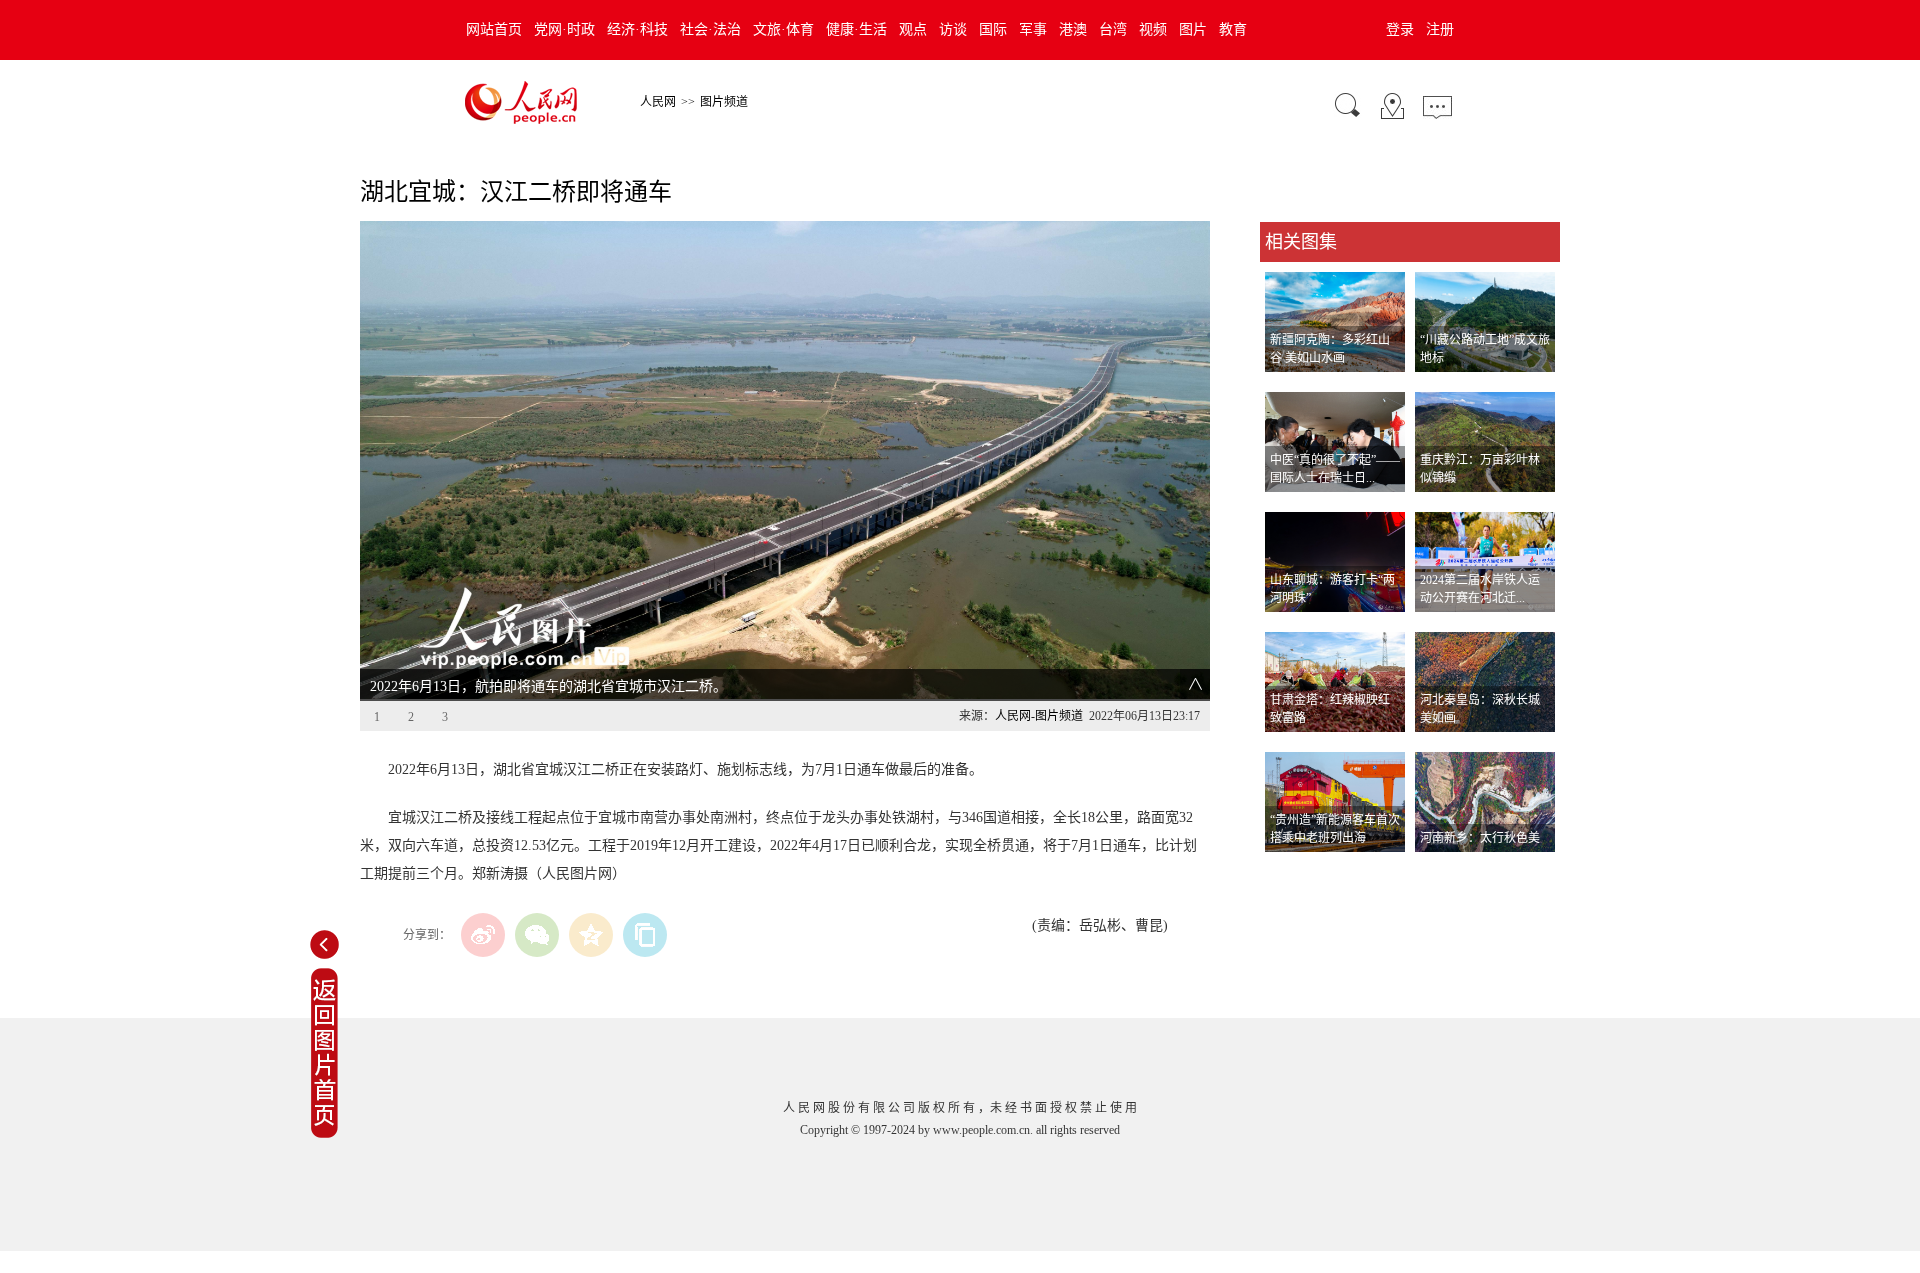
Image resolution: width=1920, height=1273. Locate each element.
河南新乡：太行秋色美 (1480, 838)
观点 (913, 29)
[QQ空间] (591, 935)
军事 (1033, 29)
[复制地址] (645, 935)
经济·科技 (637, 29)
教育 (1233, 29)
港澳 (1073, 29)
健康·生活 (856, 29)
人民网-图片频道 (1039, 716)
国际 (993, 29)
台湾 (1113, 29)
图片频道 (724, 102)
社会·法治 (710, 29)
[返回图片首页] (324, 1134)
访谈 (953, 29)
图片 (1193, 29)
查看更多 (1288, 872)
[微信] (537, 935)
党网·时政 (564, 29)
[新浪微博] (483, 935)
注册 (1440, 29)
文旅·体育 (783, 29)
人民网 (658, 102)
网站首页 (494, 29)
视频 (1153, 29)
